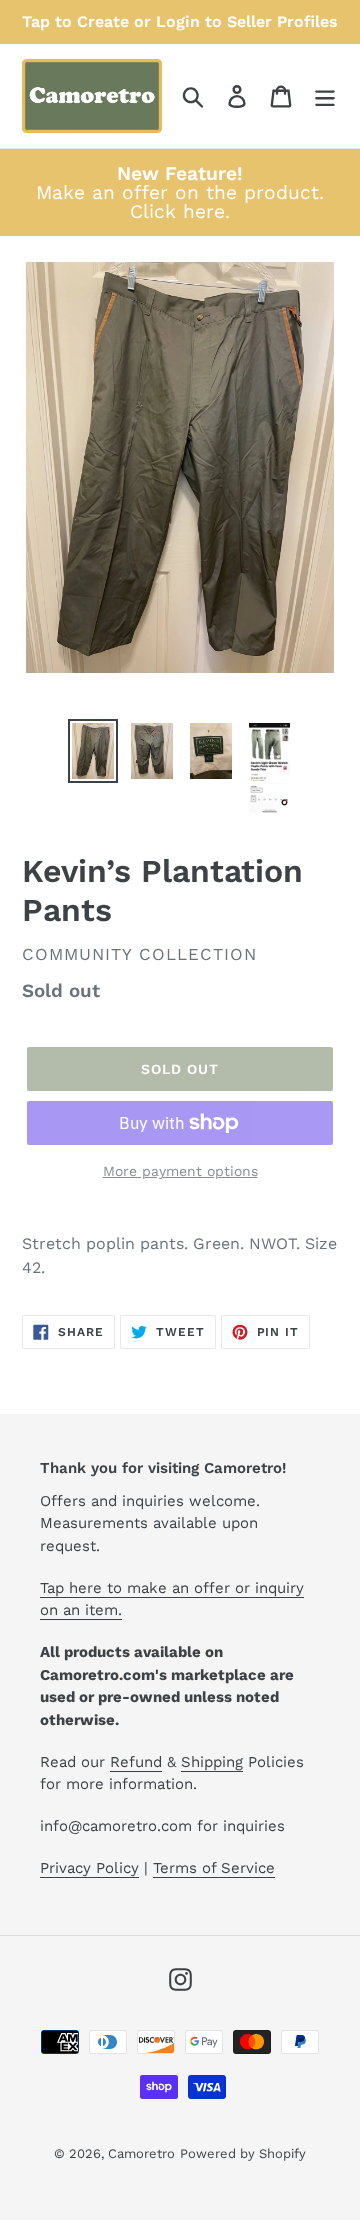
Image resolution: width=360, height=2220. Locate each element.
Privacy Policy (89, 1868)
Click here (177, 211)
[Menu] (325, 96)
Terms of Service (214, 1868)
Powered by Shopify (243, 2153)
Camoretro (141, 2153)
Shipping (212, 1762)
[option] (92, 751)
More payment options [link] (180, 1171)
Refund (136, 1762)
